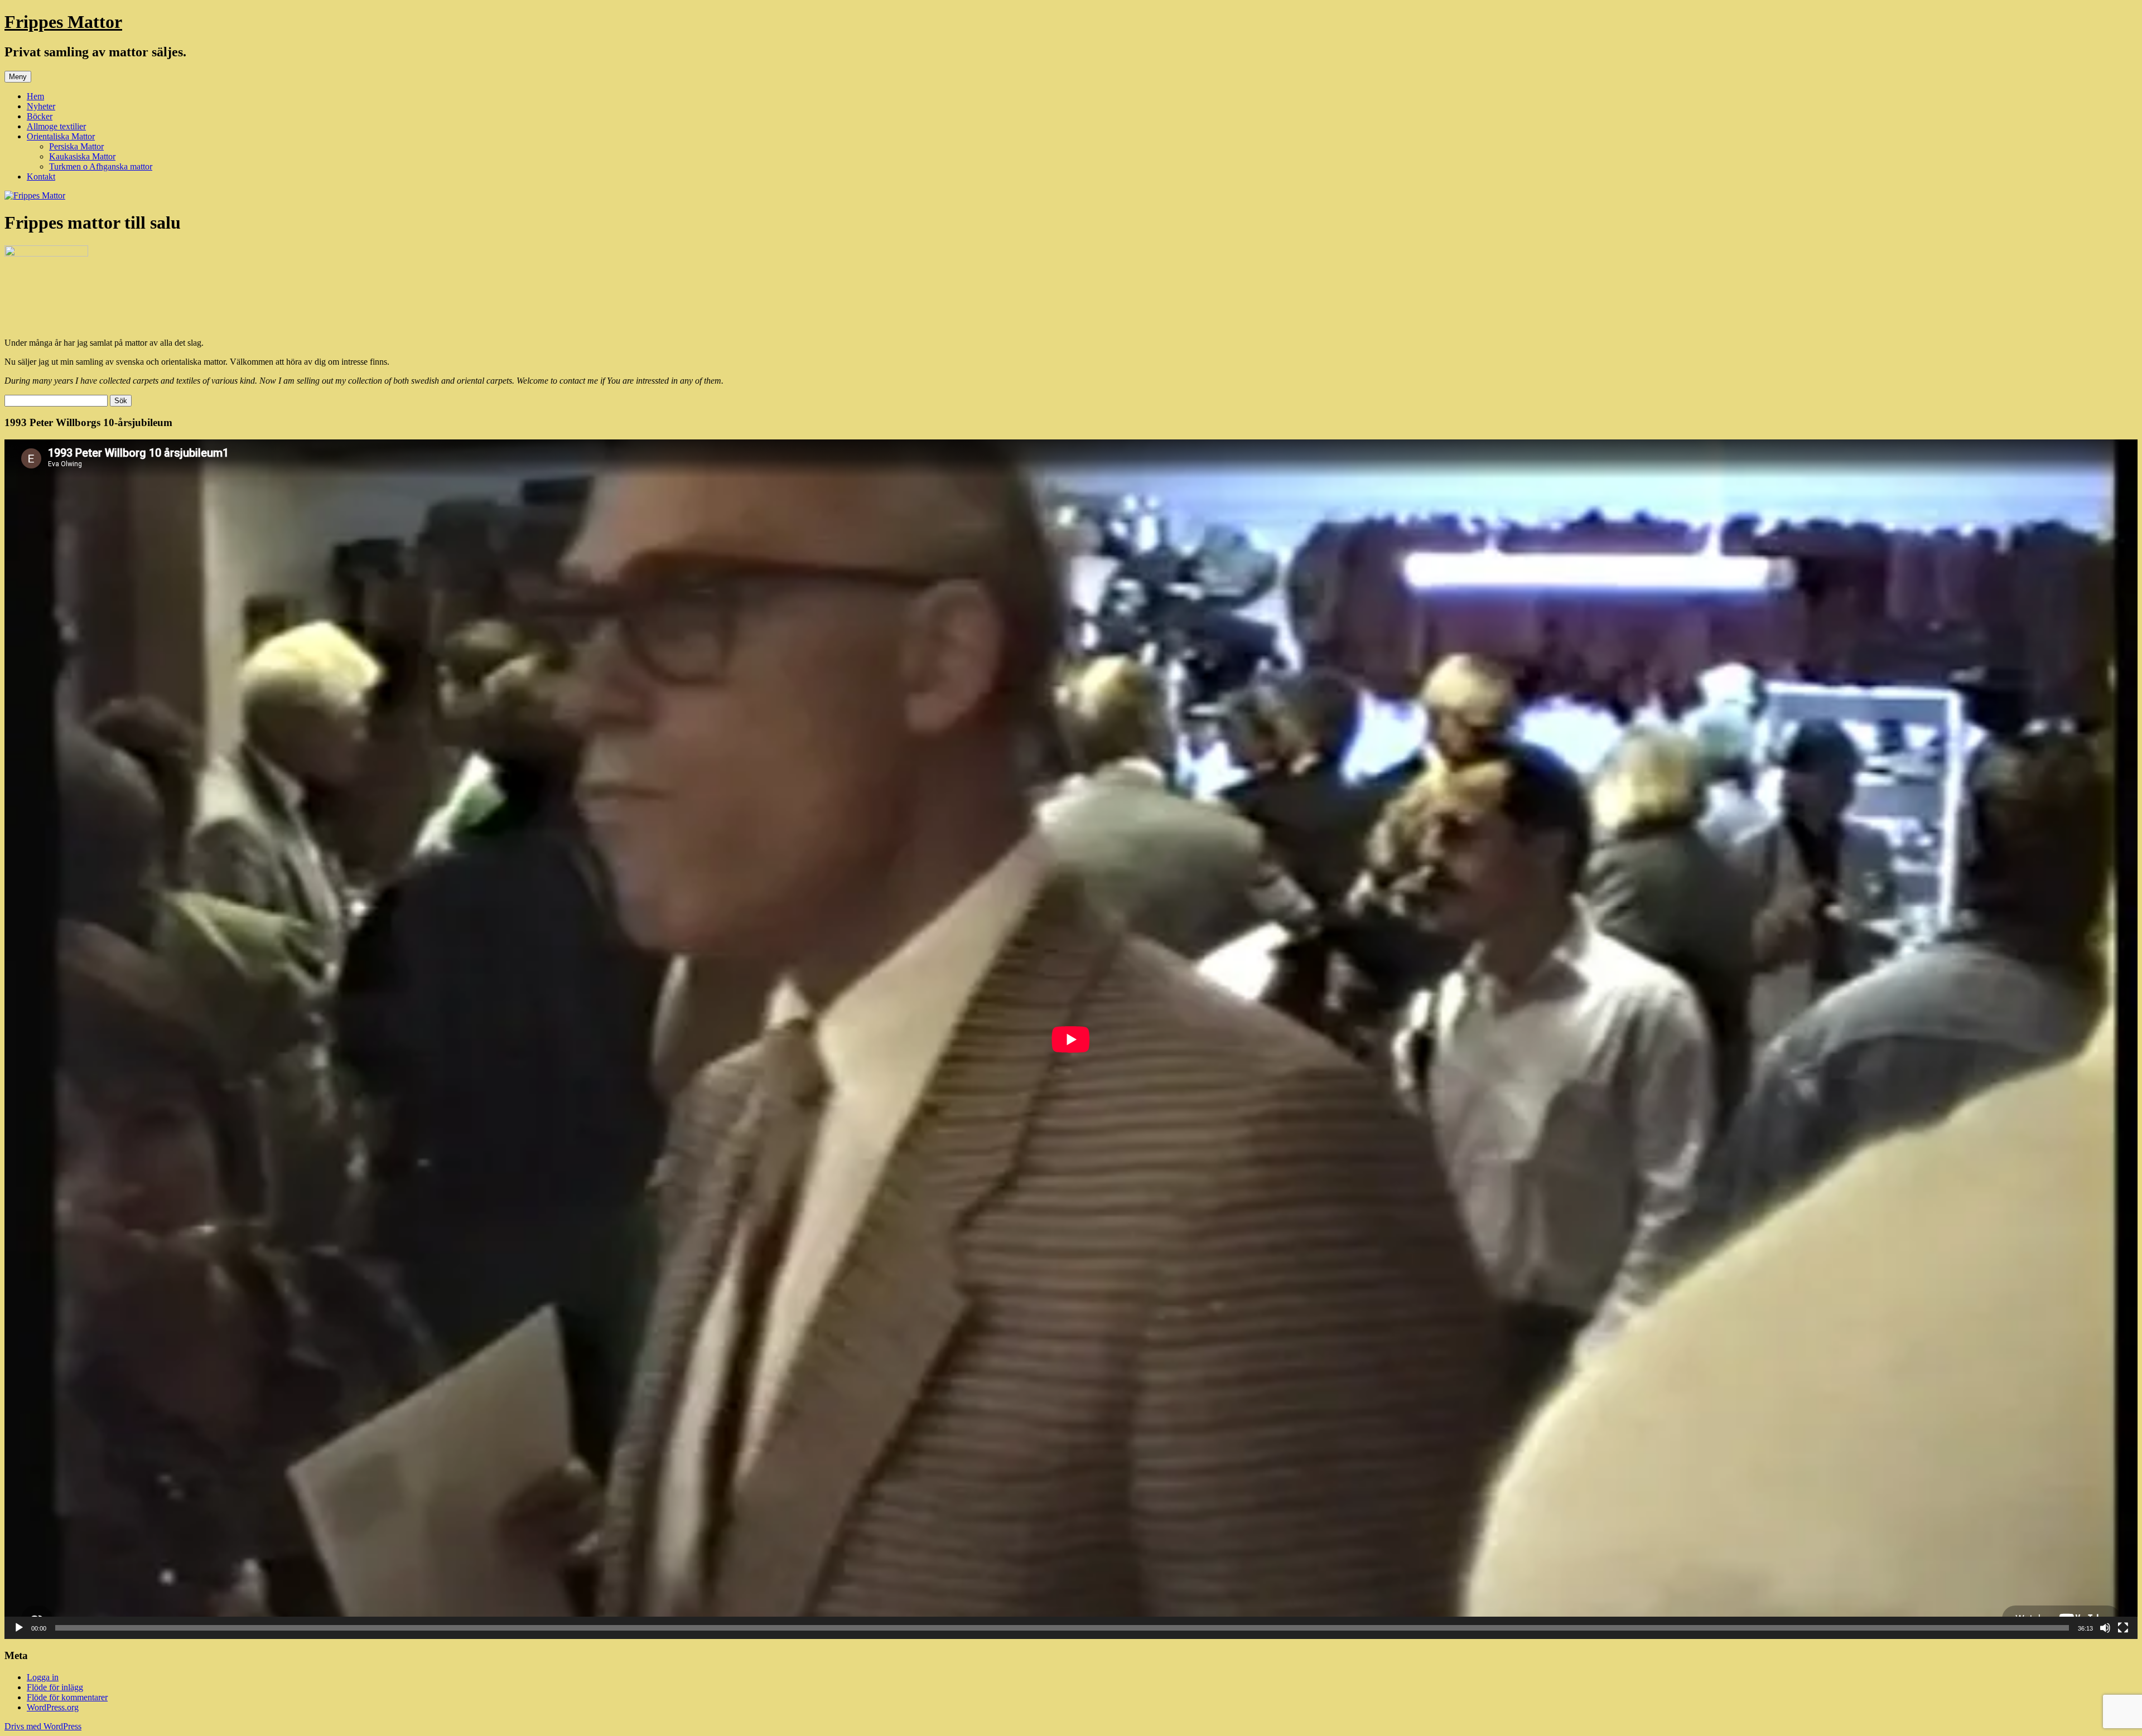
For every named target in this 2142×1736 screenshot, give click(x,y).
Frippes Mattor (63, 22)
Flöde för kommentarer (67, 1697)
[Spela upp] (19, 1628)
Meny (18, 77)
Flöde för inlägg (55, 1687)
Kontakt (41, 176)
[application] (1071, 1039)
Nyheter (41, 106)
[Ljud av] (2105, 1628)
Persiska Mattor (76, 146)
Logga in (43, 1677)
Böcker (40, 116)
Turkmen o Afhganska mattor (101, 166)
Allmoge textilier (56, 126)
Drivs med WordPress (43, 1726)
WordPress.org (53, 1707)
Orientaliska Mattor (61, 136)
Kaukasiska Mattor (82, 156)
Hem (35, 96)
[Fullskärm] (2123, 1628)
